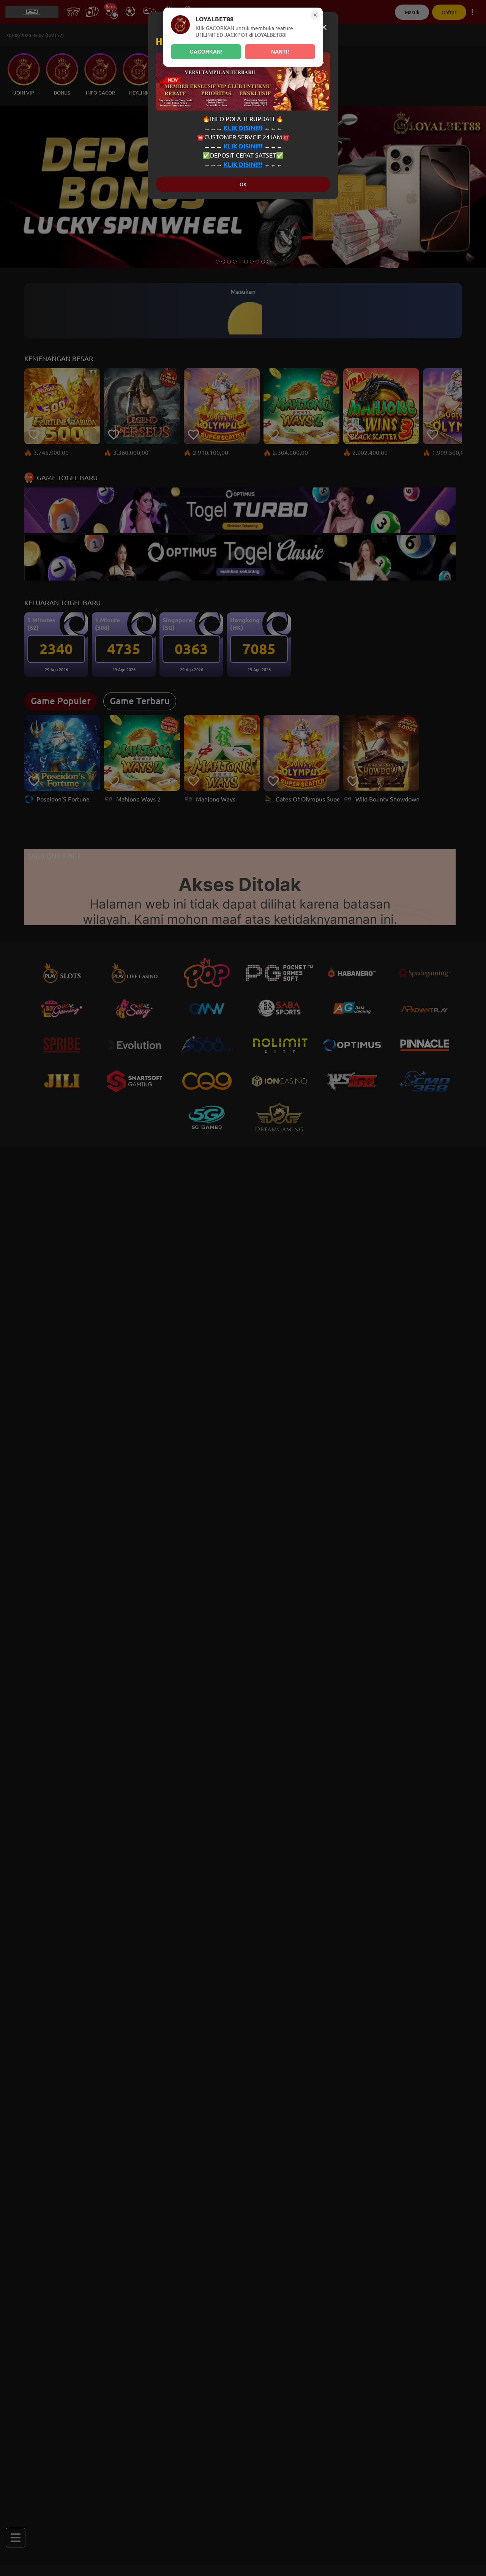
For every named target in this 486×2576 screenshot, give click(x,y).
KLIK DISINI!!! (243, 128)
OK (243, 184)
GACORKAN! (206, 52)
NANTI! (280, 52)
